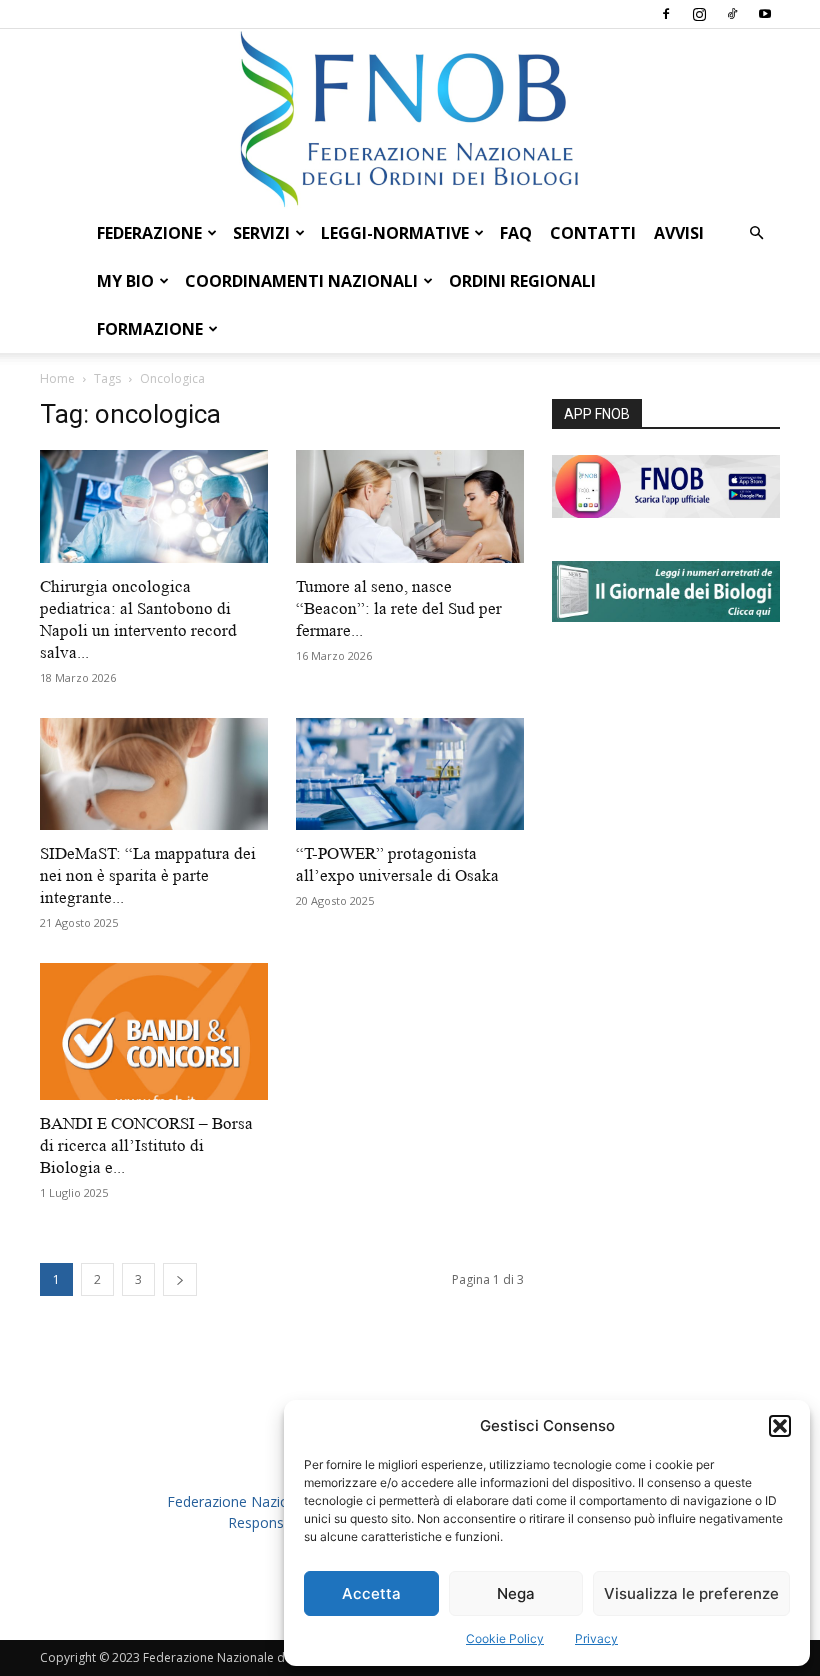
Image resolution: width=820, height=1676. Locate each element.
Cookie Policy (505, 1638)
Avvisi (679, 233)
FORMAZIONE (150, 329)
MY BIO (125, 281)
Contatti (593, 233)
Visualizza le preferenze (691, 1593)
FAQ (516, 233)
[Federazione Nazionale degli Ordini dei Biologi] (410, 119)
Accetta (371, 1593)
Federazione (149, 233)
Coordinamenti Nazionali (301, 281)
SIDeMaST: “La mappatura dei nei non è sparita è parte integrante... (148, 875)
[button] (780, 1426)
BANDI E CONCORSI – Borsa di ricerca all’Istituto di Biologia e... (146, 1145)
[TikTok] (732, 14)
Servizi (261, 233)
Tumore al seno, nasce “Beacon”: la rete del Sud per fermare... (399, 608)
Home (57, 378)
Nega (516, 1593)
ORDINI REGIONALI (522, 281)
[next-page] (180, 1279)
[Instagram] (699, 14)
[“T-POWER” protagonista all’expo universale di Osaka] (410, 774)
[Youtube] (765, 14)
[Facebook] (666, 14)
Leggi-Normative (395, 233)
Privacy (596, 1638)
